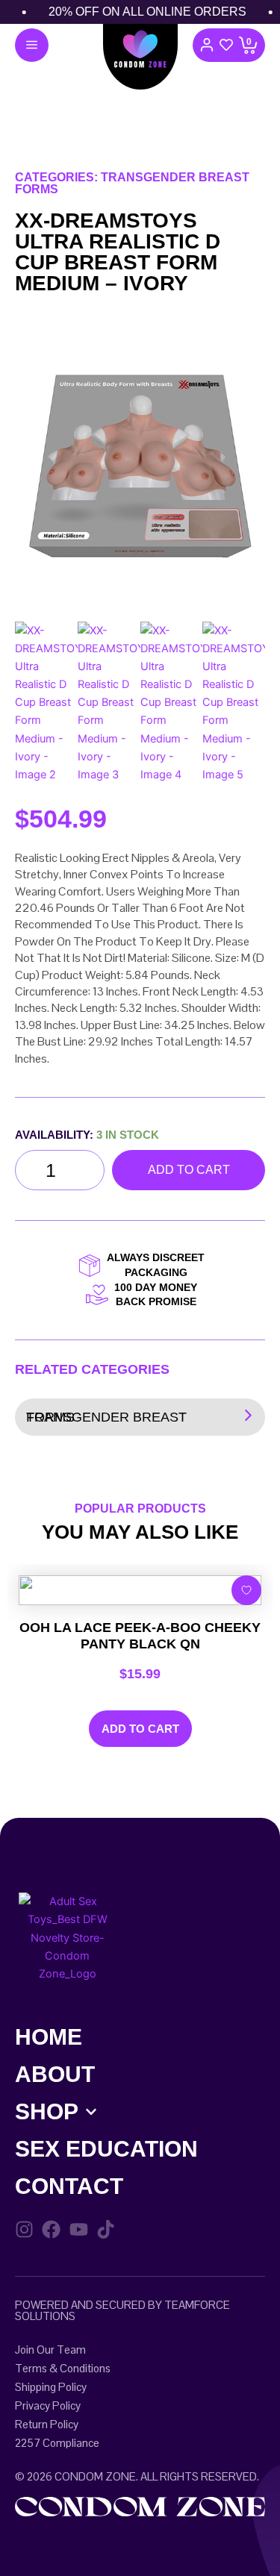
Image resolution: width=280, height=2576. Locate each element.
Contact (69, 2186)
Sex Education (106, 2149)
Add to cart (189, 1170)
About (55, 2074)
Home (49, 2037)
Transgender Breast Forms (106, 1417)
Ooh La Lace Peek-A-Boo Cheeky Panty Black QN (140, 1636)
